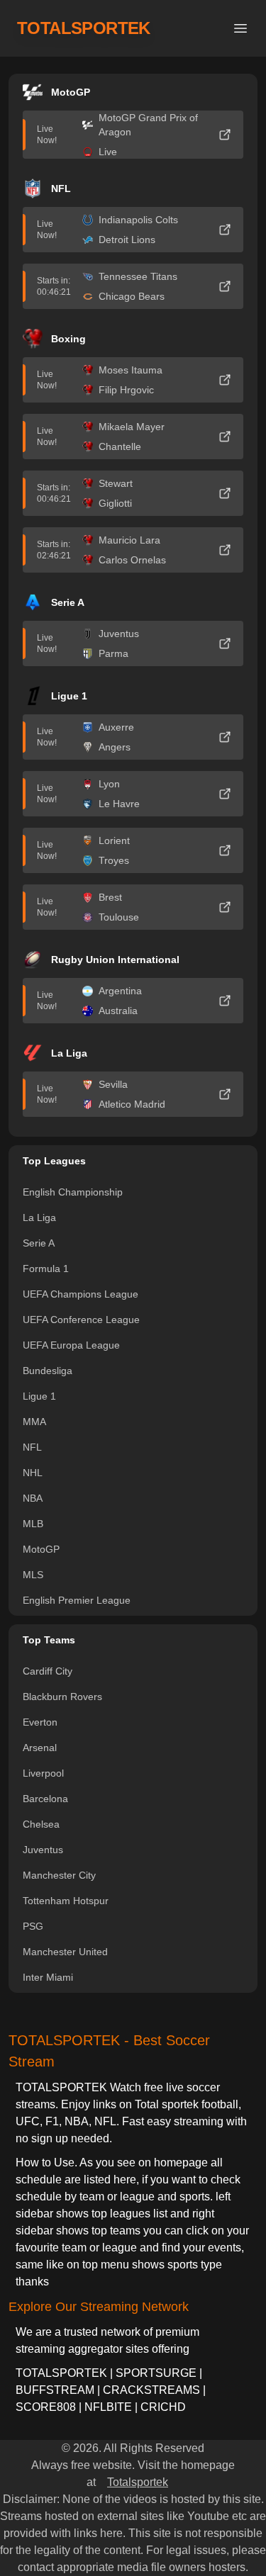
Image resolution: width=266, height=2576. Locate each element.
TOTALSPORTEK (84, 28)
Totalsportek (138, 2482)
